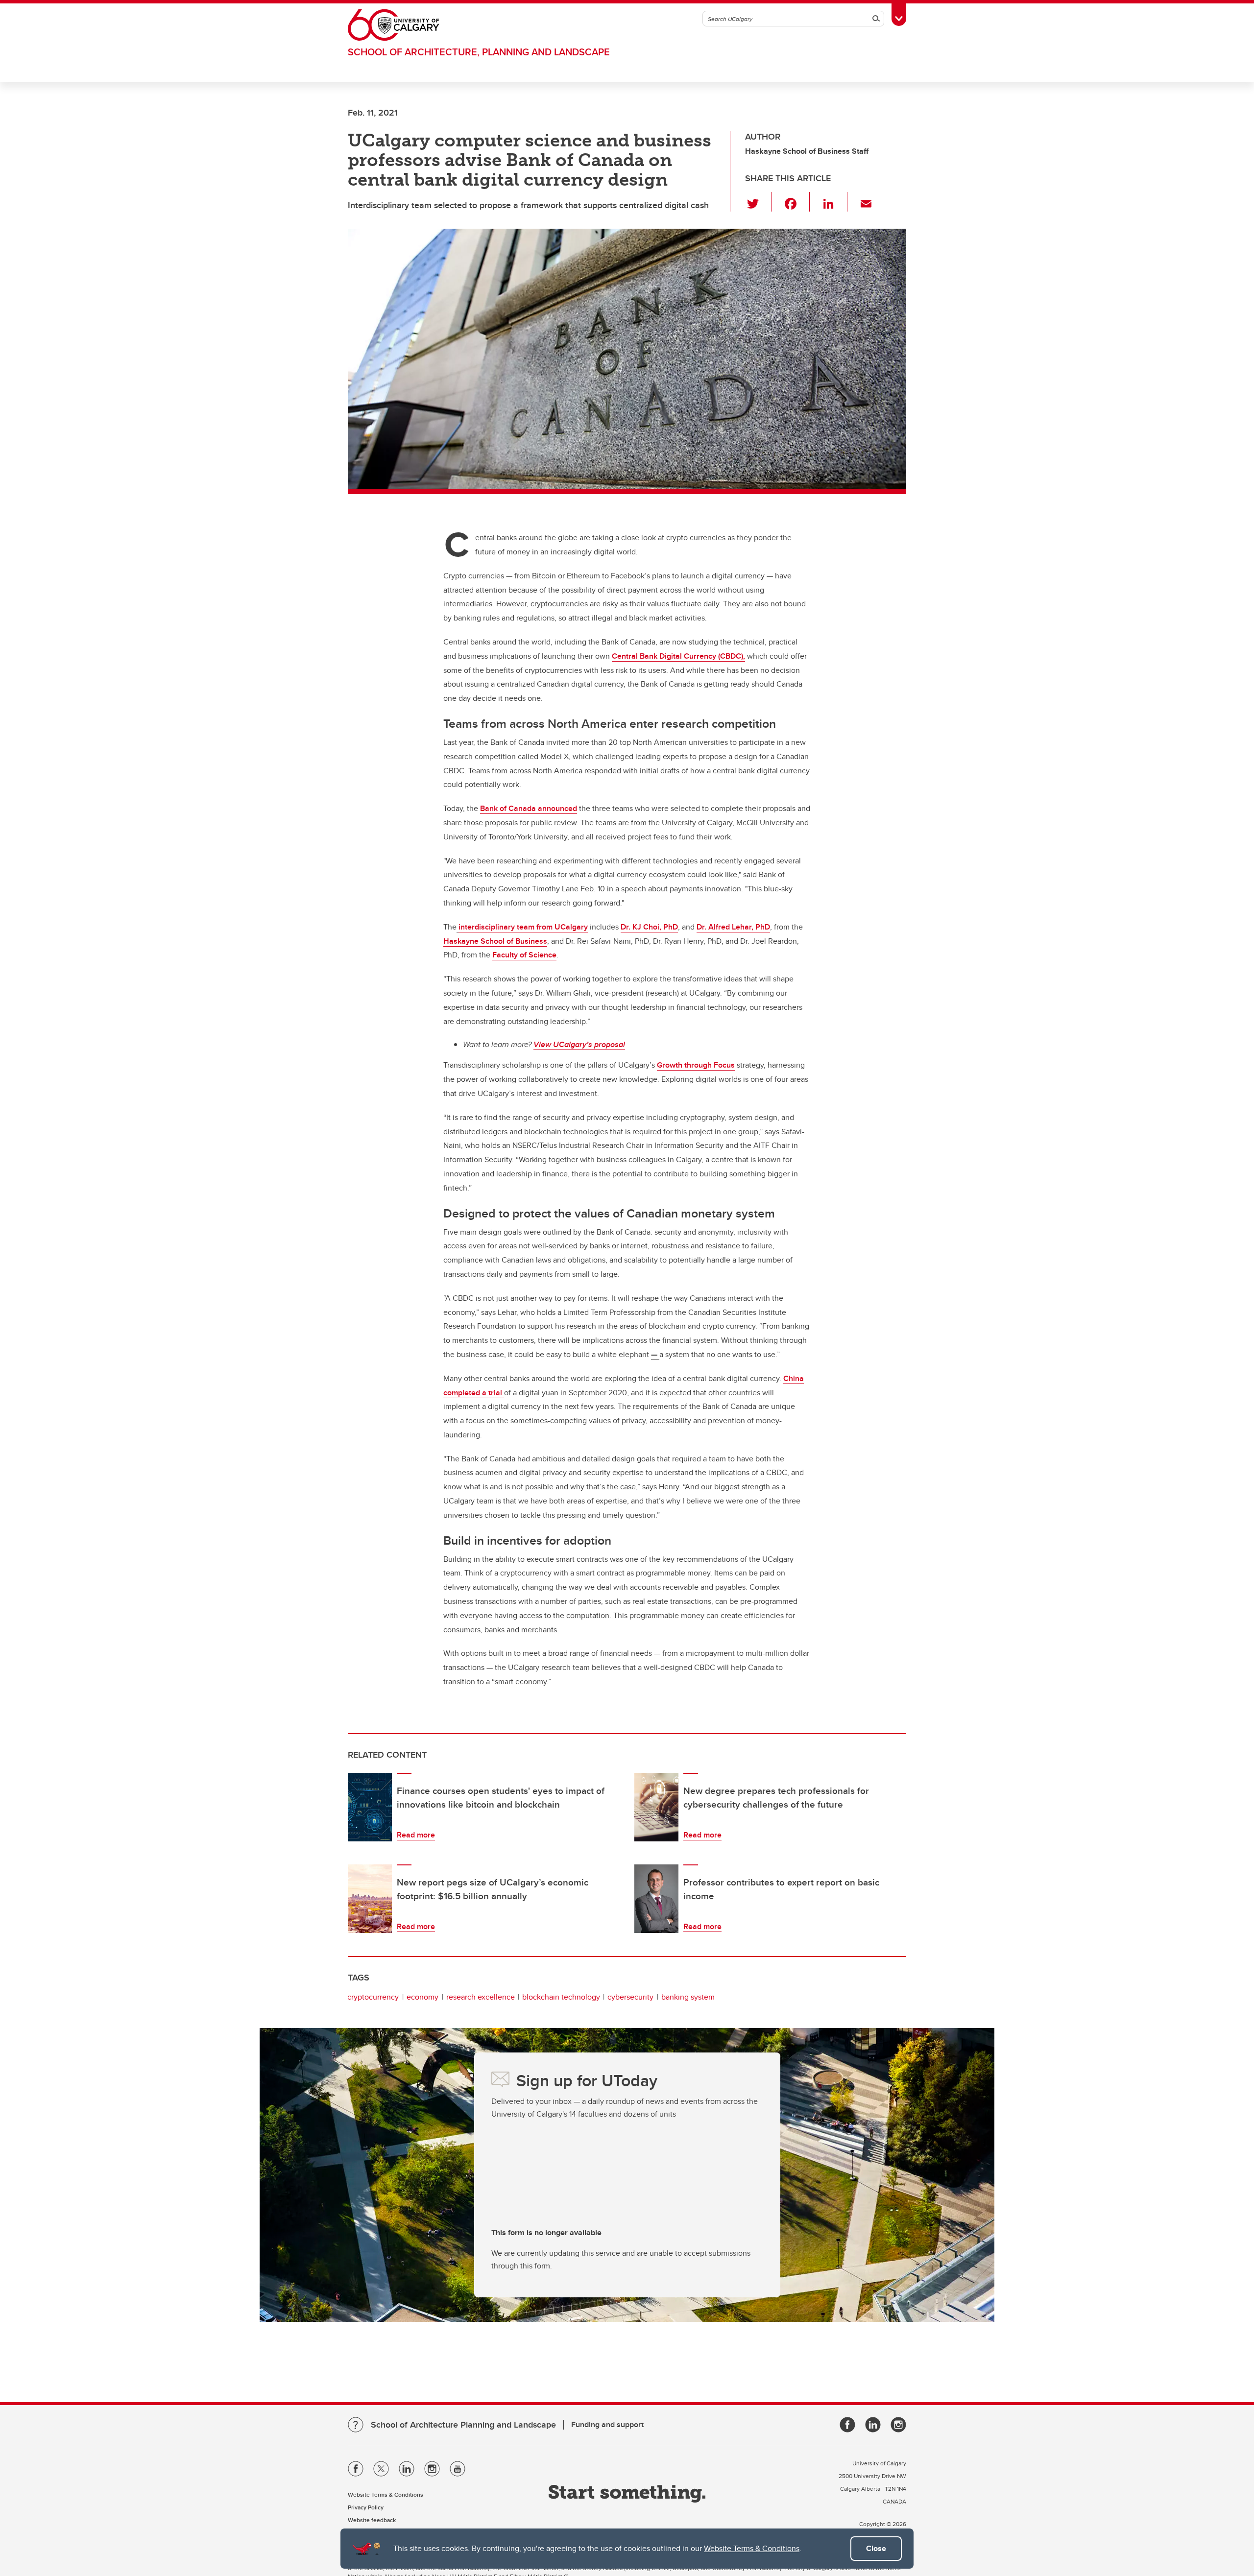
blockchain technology (561, 1997)
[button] (759, 202)
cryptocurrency (373, 1997)
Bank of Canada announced (529, 808)
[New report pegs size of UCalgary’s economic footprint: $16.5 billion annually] (370, 1899)
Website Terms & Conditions (752, 2548)
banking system (688, 1997)
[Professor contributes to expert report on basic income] (656, 1899)
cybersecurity (630, 1997)
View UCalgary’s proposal (579, 1044)
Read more (416, 1835)
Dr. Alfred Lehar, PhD (733, 927)
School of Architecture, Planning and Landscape (479, 52)
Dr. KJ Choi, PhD (649, 927)
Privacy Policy (366, 2507)
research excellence (481, 1997)
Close (876, 2548)
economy (422, 1997)
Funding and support (607, 2424)
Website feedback (372, 2520)
